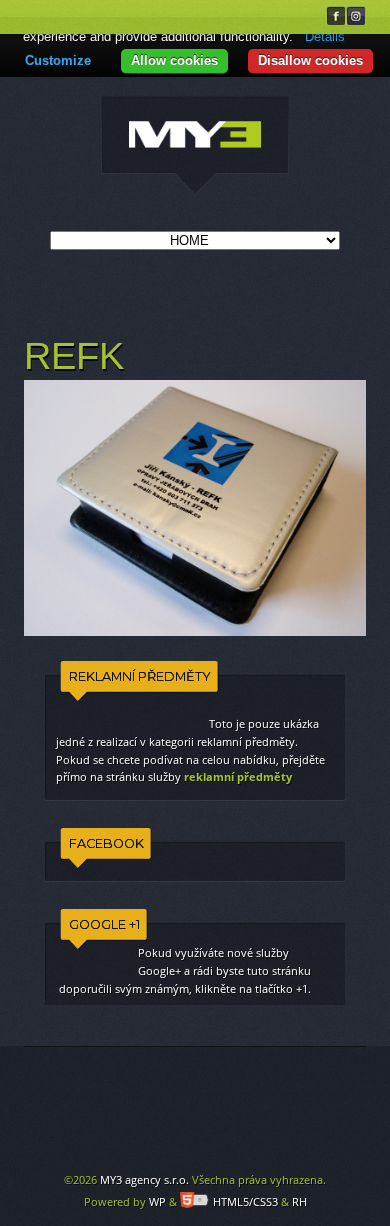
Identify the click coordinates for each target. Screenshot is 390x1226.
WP (157, 1201)
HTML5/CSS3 (245, 1201)
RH (299, 1201)
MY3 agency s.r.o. (144, 1179)
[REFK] (195, 146)
